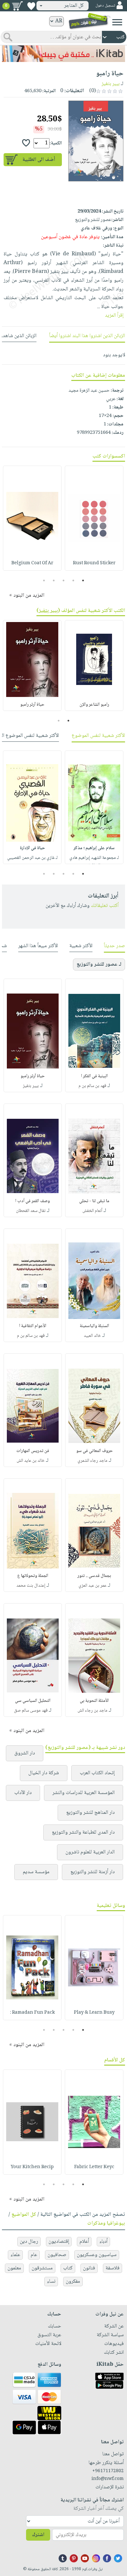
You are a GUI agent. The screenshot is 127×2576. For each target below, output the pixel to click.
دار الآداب (23, 1793)
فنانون (89, 2268)
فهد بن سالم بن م (92, 1086)
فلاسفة (113, 2268)
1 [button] (83, 580)
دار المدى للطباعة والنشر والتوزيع (83, 1832)
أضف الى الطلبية (39, 160)
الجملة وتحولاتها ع (33, 1576)
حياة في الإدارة (32, 848)
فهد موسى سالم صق (31, 1711)
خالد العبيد (92, 1336)
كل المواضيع (24, 2215)
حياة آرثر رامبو (32, 705)
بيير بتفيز (111, 84)
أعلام (84, 2242)
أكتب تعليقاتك (105, 906)
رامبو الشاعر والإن (94, 705)
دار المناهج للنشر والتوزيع (90, 1813)
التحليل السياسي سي (33, 1701)
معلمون (14, 2268)
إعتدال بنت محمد (31, 1586)
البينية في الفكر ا (94, 1076)
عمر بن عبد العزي (92, 1586)
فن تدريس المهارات (33, 1451)
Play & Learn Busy (94, 2013)
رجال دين (29, 2242)
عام (34, 2255)
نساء (51, 2282)
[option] (94, 518)
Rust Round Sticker (94, 563)
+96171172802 (108, 2471)
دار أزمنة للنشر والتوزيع (92, 1872)
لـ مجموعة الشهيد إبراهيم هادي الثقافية (94, 862)
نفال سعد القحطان (31, 1211)
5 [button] (44, 580)
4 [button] (54, 580)
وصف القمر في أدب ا (33, 1201)
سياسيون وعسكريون (97, 2255)
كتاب (68, 2268)
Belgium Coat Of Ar (32, 563)
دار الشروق (25, 1753)
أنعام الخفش (92, 1211)
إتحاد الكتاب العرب (97, 1773)
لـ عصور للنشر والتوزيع (99, 964)
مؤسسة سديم (36, 1872)
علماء (15, 2255)
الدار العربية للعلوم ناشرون (90, 1852)
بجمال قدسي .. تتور (94, 1576)
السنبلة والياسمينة (94, 1326)
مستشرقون (42, 2268)
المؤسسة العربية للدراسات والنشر (84, 1793)
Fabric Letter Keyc (94, 2167)
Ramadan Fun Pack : (32, 2013)
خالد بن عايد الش (31, 1461)
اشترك (38, 2535)
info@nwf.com (108, 2479)
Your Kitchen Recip (32, 2167)
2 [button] (73, 580)
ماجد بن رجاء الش (92, 1711)
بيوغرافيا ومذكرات (106, 2223)
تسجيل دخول (105, 6)
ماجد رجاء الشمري (92, 1461)
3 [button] (64, 580)
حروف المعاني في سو (94, 1451)
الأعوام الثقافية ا (33, 1326)
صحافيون (57, 2255)
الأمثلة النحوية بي (94, 1701)
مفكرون (73, 2282)
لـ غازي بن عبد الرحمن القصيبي (32, 858)
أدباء (103, 2242)
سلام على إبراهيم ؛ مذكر (94, 848)
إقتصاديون (59, 2242)
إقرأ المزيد (114, 316)
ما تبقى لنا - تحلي (94, 1201)
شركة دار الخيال (44, 1773)
